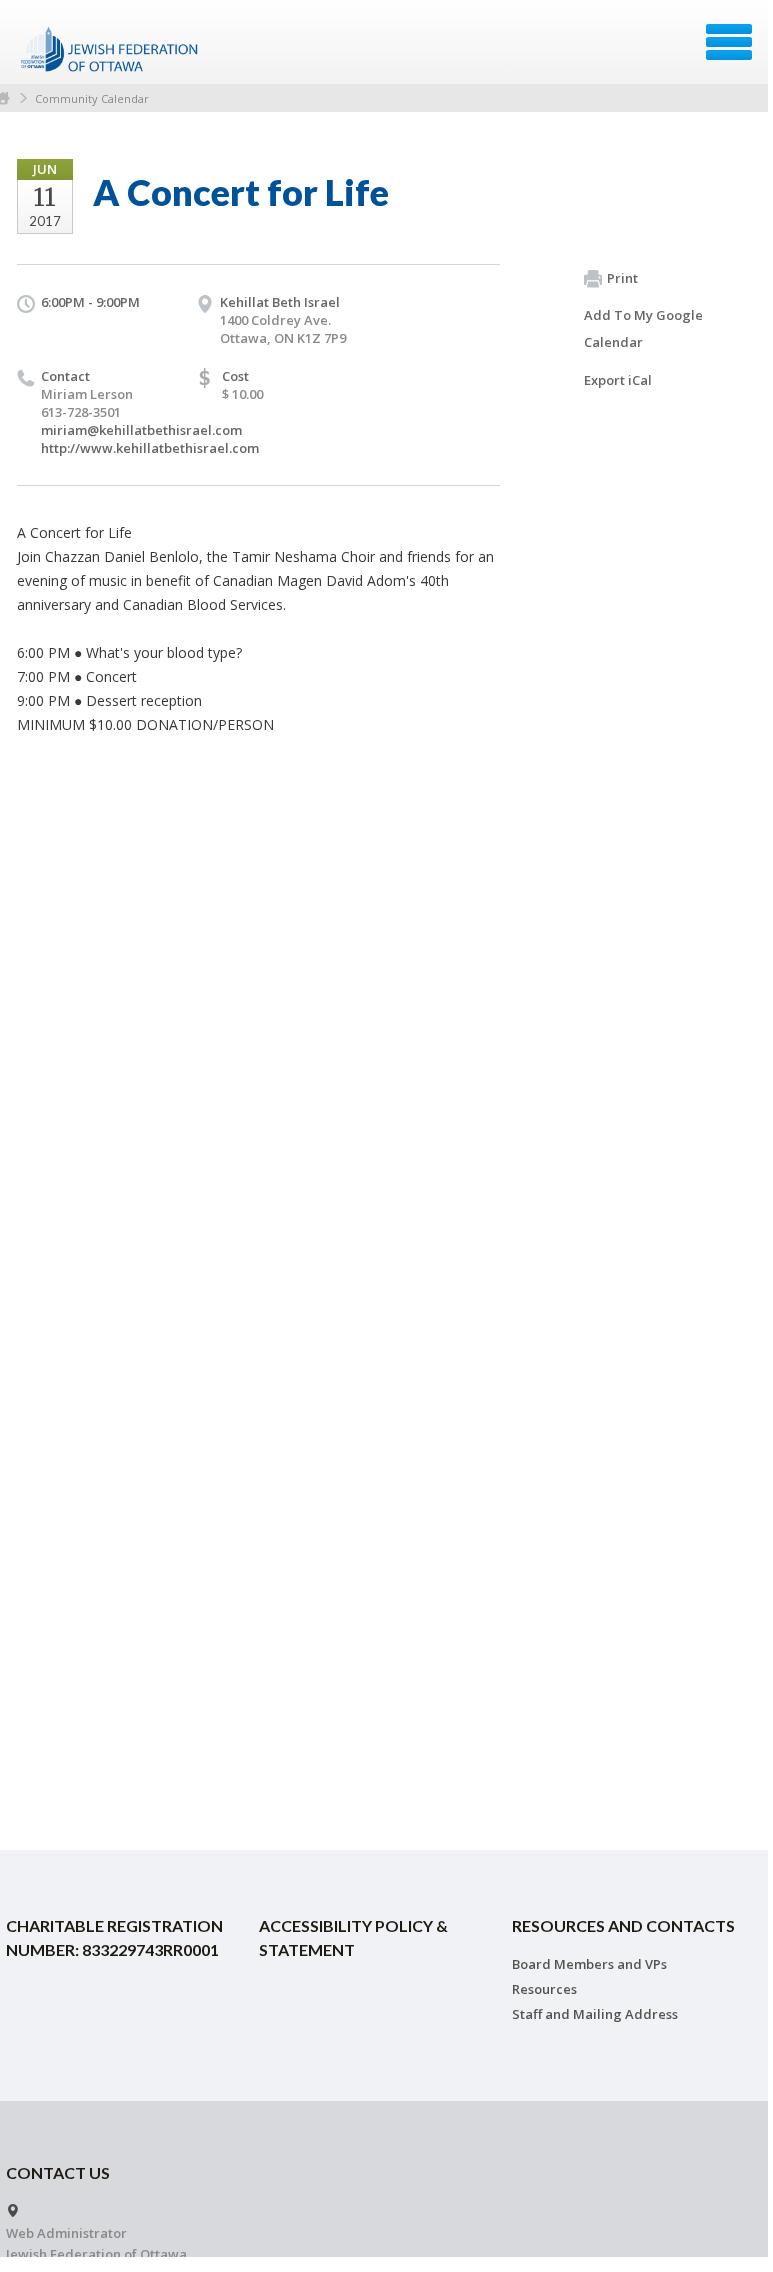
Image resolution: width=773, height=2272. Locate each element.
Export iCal (618, 380)
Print (622, 278)
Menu (729, 42)
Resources (544, 1989)
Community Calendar (92, 98)
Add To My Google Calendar (643, 328)
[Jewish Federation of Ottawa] (110, 49)
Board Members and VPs (589, 1964)
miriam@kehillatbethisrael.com (141, 430)
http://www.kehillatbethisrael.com (150, 448)
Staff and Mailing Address (595, 2014)
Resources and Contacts (623, 1925)
